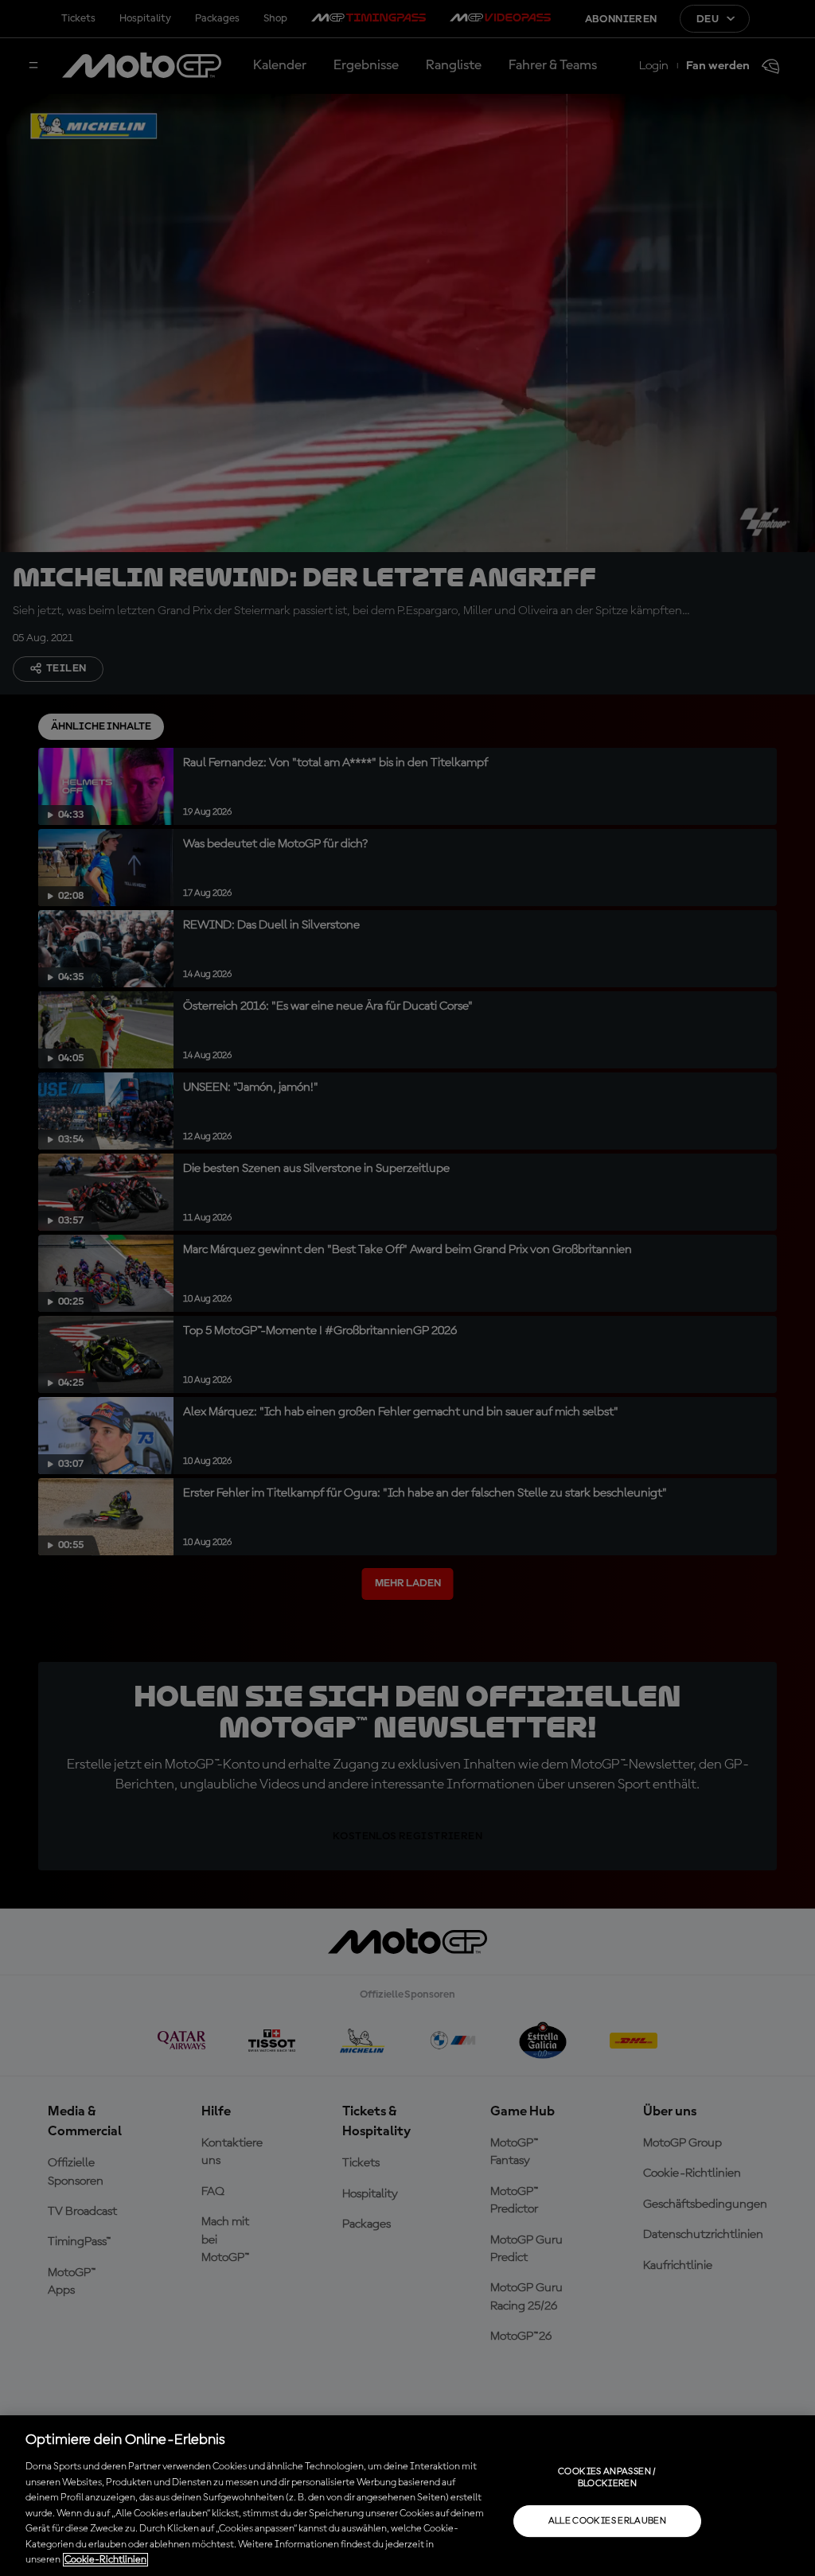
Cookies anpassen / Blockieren (607, 2477)
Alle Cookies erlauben (608, 2521)
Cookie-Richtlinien (105, 2560)
